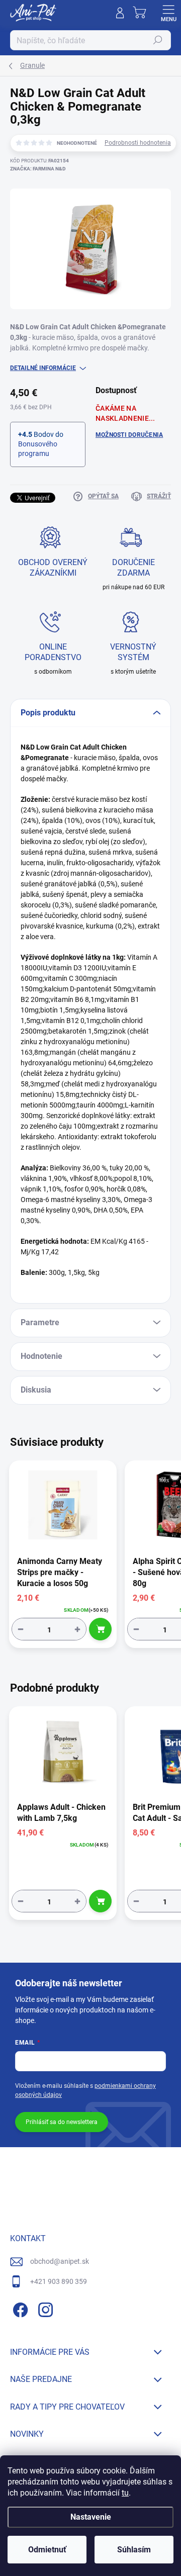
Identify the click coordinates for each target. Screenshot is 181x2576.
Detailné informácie (43, 368)
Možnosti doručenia (129, 435)
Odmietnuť (47, 2550)
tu (125, 2493)
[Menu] (168, 13)
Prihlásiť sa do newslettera (62, 2122)
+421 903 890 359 (59, 2281)
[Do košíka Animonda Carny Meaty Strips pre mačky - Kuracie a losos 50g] (100, 1629)
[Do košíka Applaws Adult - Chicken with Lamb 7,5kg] (100, 1901)
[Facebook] (19, 2308)
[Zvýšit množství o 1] (77, 1629)
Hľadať (158, 40)
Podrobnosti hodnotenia (138, 143)
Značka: (38, 169)
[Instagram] (44, 2308)
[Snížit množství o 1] (21, 1629)
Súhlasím (134, 2550)
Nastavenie (91, 2517)
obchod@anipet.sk (60, 2261)
